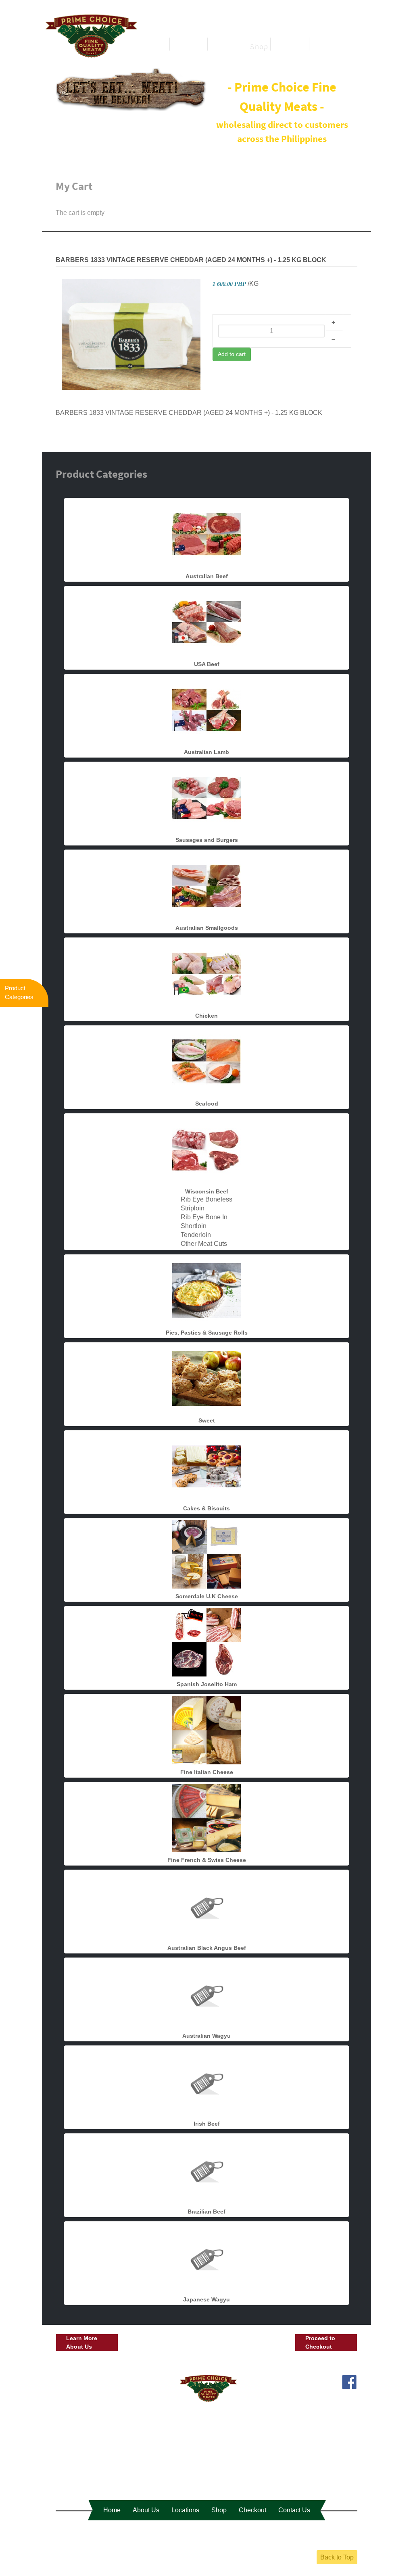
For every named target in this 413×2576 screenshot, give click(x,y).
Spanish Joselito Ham (207, 1684)
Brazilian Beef (206, 2212)
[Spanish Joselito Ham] (206, 1642)
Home (112, 2510)
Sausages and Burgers (207, 840)
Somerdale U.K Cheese (207, 1596)
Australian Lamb (206, 752)
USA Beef (207, 664)
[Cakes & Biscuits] (206, 1466)
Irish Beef (207, 2124)
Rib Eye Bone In (204, 1217)
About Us (146, 2510)
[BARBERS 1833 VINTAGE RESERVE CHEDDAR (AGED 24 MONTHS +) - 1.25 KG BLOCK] (131, 334)
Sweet (207, 1420)
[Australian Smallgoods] (206, 885)
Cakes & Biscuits (206, 1508)
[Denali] (91, 35)
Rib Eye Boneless (206, 1199)
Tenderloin (196, 1235)
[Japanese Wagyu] (206, 2257)
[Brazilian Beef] (206, 2169)
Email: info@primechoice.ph (317, 2395)
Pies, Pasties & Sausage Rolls (207, 1333)
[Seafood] (206, 1061)
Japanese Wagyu (206, 2299)
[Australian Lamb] (206, 709)
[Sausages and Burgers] (206, 797)
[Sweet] (206, 1378)
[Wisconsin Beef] (206, 1149)
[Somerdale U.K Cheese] (206, 1554)
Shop (219, 2510)
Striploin (193, 1208)
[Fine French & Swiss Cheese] (206, 1817)
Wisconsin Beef (207, 1191)
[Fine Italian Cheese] (206, 1729)
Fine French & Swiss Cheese (207, 1860)
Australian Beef (207, 576)
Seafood (207, 1104)
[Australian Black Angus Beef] (206, 1905)
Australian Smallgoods (207, 928)
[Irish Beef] (206, 2081)
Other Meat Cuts (204, 1244)
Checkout (252, 2510)
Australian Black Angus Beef (207, 1948)
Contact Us (294, 2510)
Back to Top (337, 2557)
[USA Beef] (206, 622)
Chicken (206, 1016)
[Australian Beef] (206, 534)
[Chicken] (206, 973)
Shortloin (194, 1226)
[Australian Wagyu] (206, 1993)
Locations (185, 2510)
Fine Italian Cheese (207, 1772)
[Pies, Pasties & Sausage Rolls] (206, 1290)
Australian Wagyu (206, 2036)
